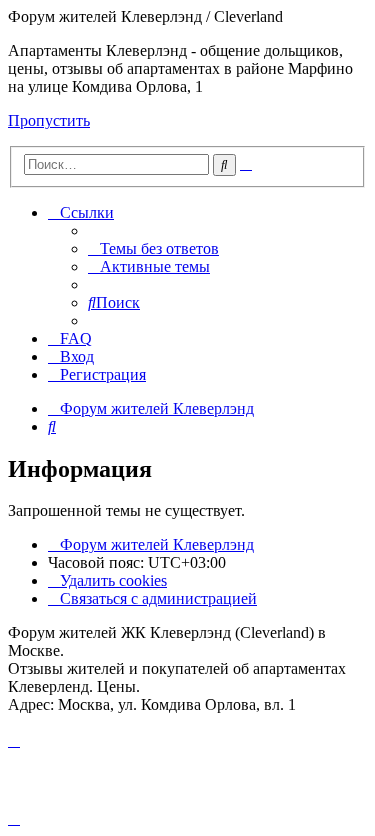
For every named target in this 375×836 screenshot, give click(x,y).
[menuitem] (153, 248)
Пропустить (49, 120)
